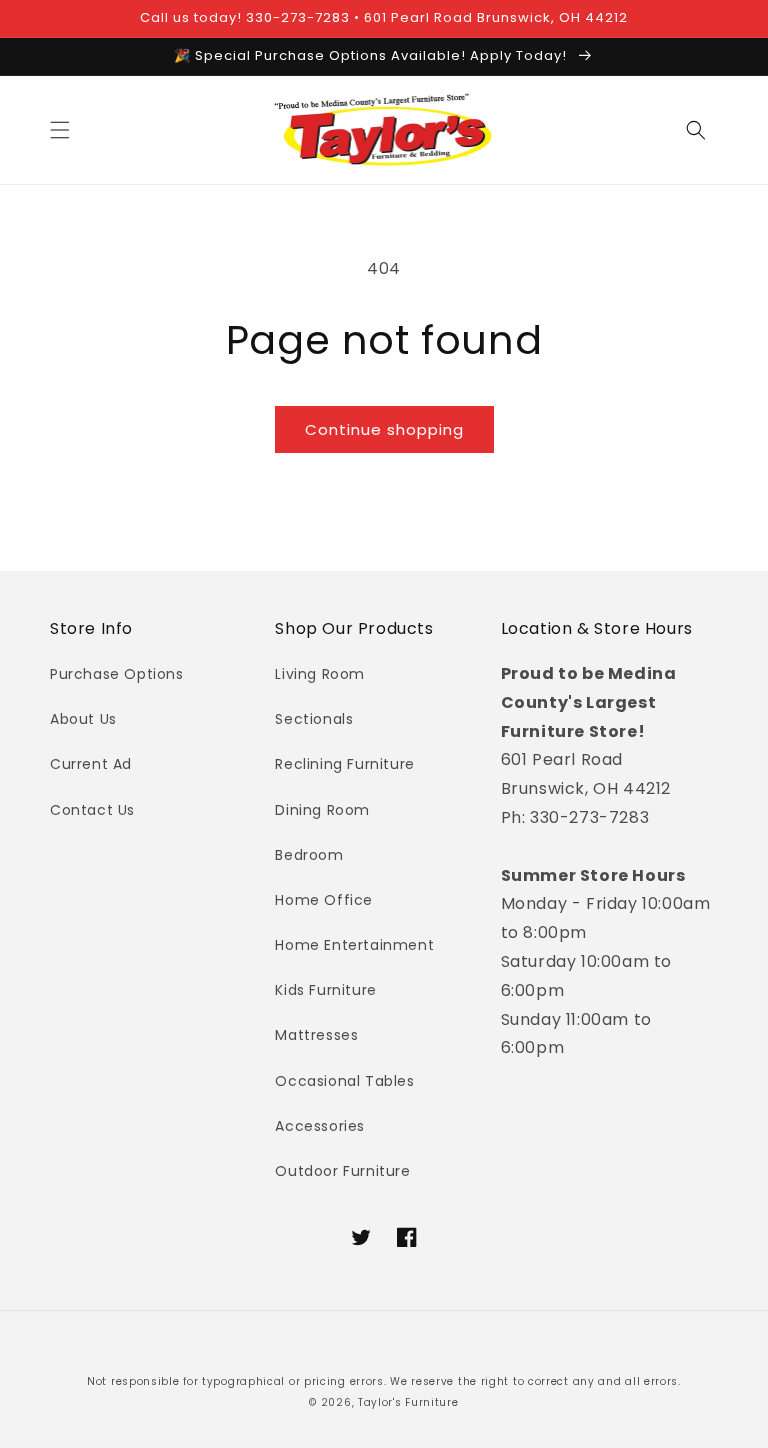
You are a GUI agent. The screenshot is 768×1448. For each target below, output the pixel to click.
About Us (83, 719)
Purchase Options (117, 674)
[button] (60, 130)
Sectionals (314, 719)
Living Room (320, 674)
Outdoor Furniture (342, 1171)
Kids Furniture (325, 990)
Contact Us (92, 810)
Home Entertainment (354, 945)
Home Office (324, 900)
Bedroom (309, 855)
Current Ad (91, 764)
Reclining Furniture (344, 764)
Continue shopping (384, 429)
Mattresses (316, 1035)
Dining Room (322, 810)
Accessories (320, 1126)
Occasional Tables (344, 1081)
